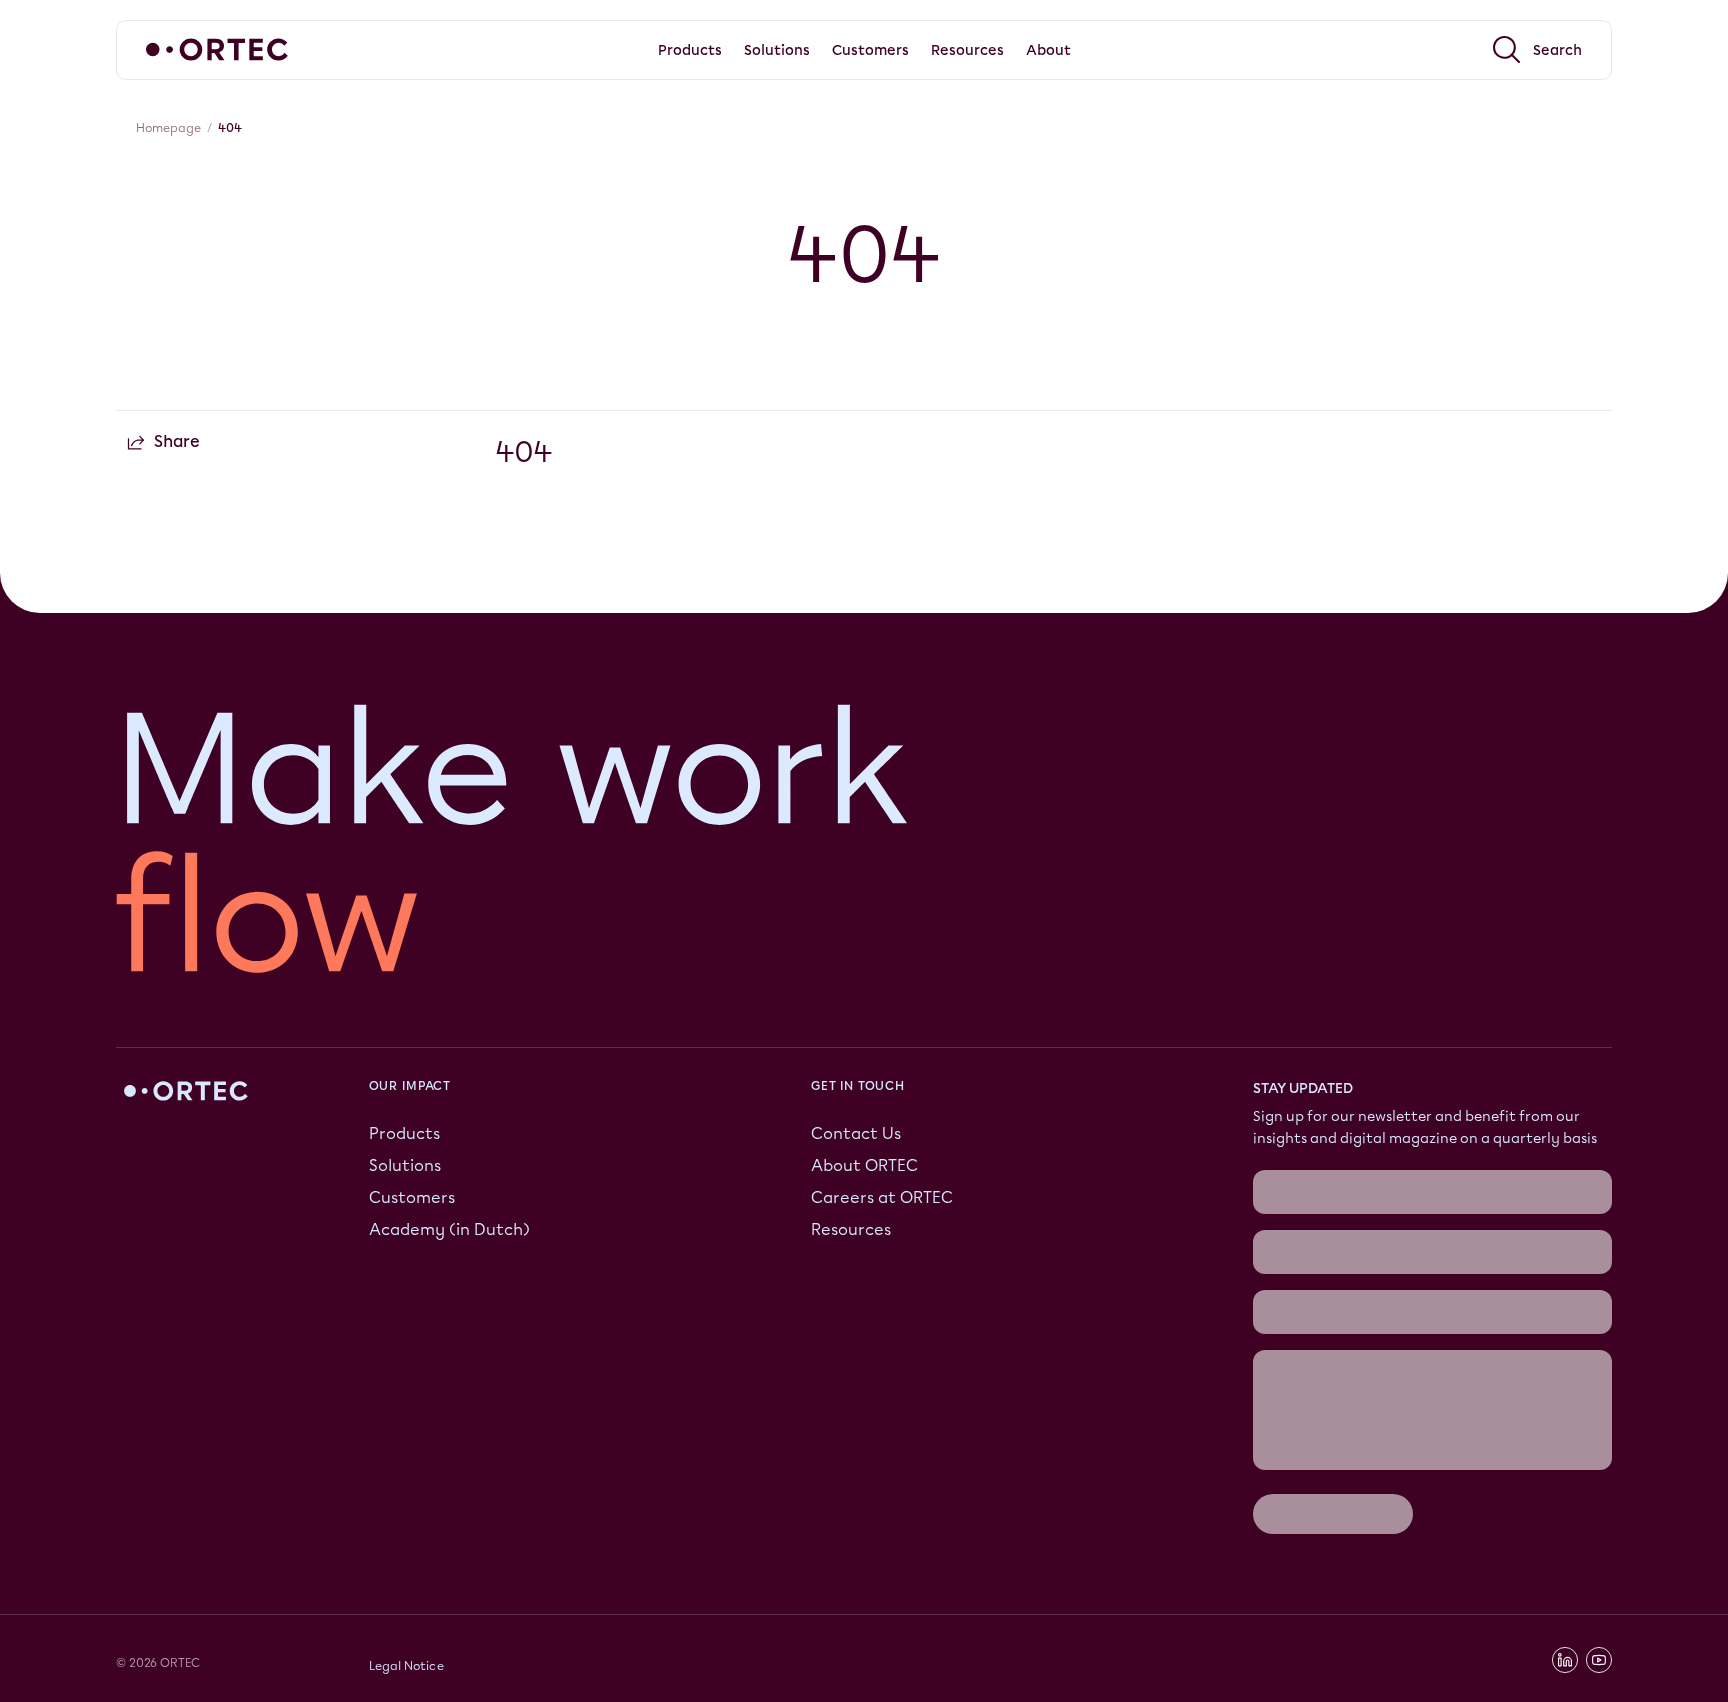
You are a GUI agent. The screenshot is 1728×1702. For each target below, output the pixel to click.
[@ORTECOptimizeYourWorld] (1599, 1660)
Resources (851, 1229)
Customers (412, 1197)
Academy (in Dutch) (449, 1229)
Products (404, 1133)
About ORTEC (864, 1165)
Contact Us (856, 1133)
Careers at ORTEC (882, 1197)
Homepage (168, 128)
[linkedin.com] (1565, 1660)
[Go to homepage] (217, 49)
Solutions (405, 1165)
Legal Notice (406, 1666)
